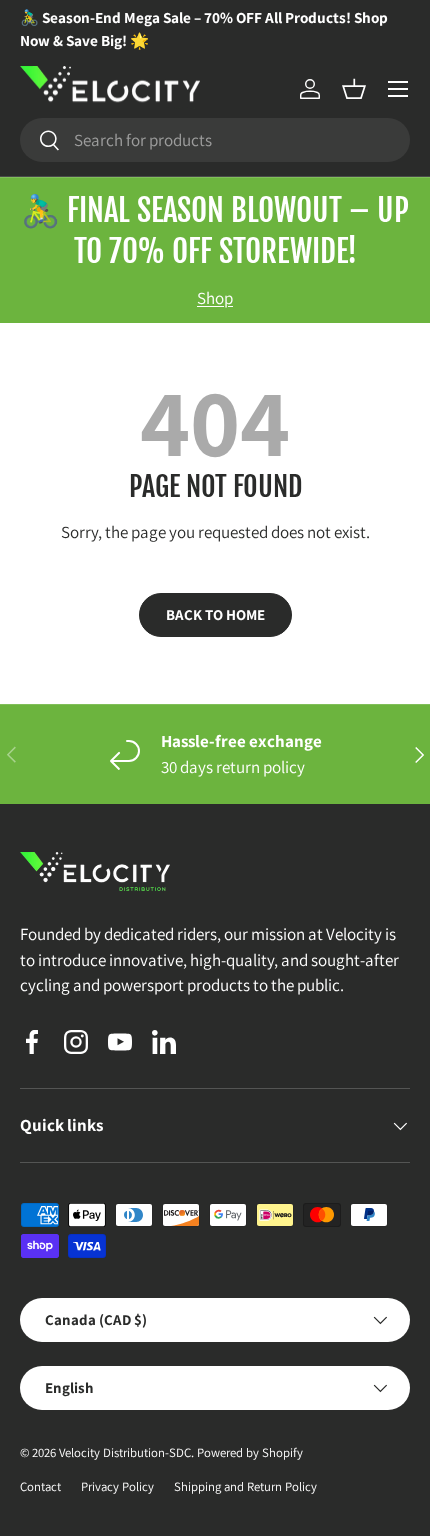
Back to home (215, 614)
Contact (40, 1486)
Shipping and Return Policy (245, 1486)
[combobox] (215, 140)
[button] (354, 89)
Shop (215, 298)
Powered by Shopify (250, 1452)
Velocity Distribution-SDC (125, 1452)
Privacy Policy (117, 1486)
